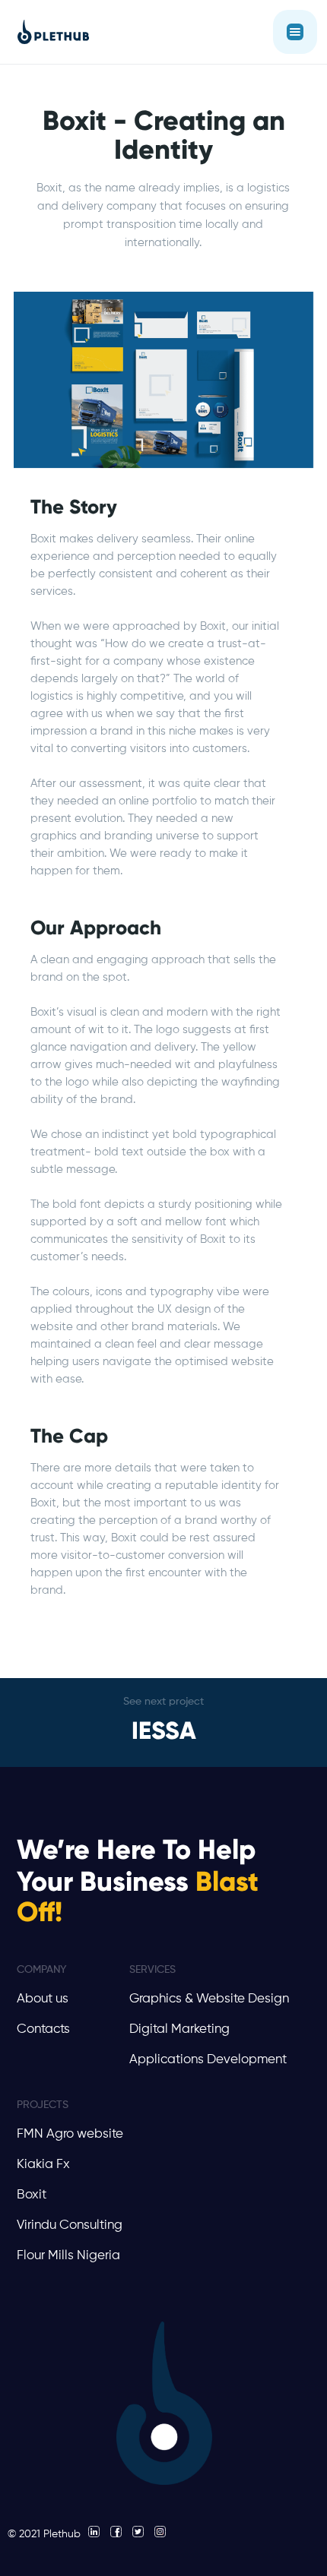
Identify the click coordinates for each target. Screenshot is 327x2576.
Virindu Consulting (70, 2225)
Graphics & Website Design (209, 1999)
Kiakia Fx (43, 2165)
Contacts (43, 2029)
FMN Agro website (70, 2134)
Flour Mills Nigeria (68, 2256)
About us (43, 1999)
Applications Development (208, 2060)
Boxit (32, 2195)
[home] (49, 32)
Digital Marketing (179, 2029)
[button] (295, 32)
